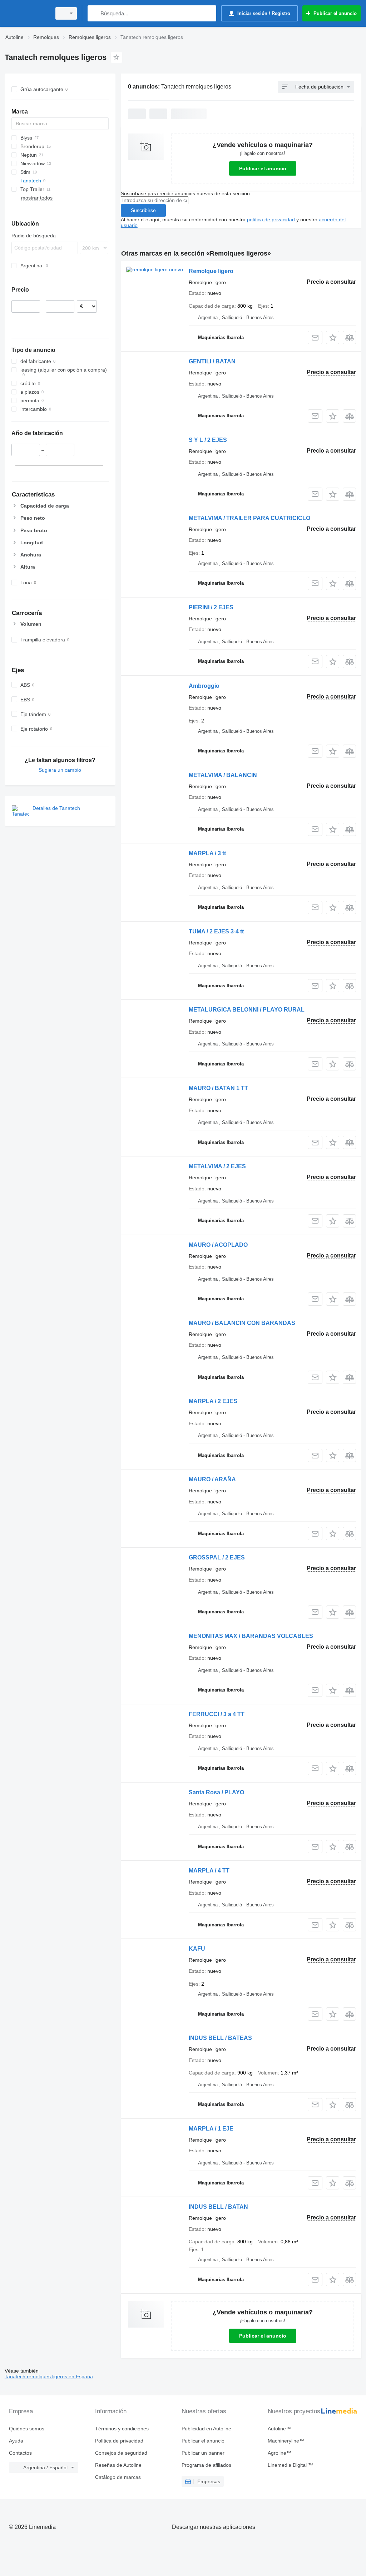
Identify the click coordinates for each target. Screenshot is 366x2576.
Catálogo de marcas (118, 2477)
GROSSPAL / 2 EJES (217, 1557)
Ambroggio (204, 686)
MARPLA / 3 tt (207, 853)
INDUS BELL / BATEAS (220, 2038)
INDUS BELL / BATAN (218, 2207)
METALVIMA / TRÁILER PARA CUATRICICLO (249, 518)
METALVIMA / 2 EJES (217, 1166)
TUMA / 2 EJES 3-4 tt (216, 931)
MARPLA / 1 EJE (211, 2129)
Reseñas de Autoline (118, 2465)
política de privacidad (271, 220)
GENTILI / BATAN (212, 361)
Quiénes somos (27, 2429)
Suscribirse (143, 210)
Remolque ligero (211, 271)
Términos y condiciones (122, 2429)
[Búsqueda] (95, 13)
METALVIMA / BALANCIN (223, 775)
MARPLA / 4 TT (209, 1871)
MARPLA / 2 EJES (213, 1401)
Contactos (20, 2453)
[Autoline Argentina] (27, 13)
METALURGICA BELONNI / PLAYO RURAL (247, 1010)
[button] (333, 337)
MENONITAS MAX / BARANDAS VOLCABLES (251, 1636)
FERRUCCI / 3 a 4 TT (217, 1714)
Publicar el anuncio (263, 168)
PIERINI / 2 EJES (211, 607)
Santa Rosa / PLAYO (216, 1792)
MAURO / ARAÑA (212, 1479)
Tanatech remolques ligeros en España (49, 2376)
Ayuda (16, 2441)
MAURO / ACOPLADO (218, 1245)
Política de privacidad (119, 2441)
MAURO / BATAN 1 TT (218, 1088)
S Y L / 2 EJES (208, 440)
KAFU (197, 1949)
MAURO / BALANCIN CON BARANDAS (242, 1323)
